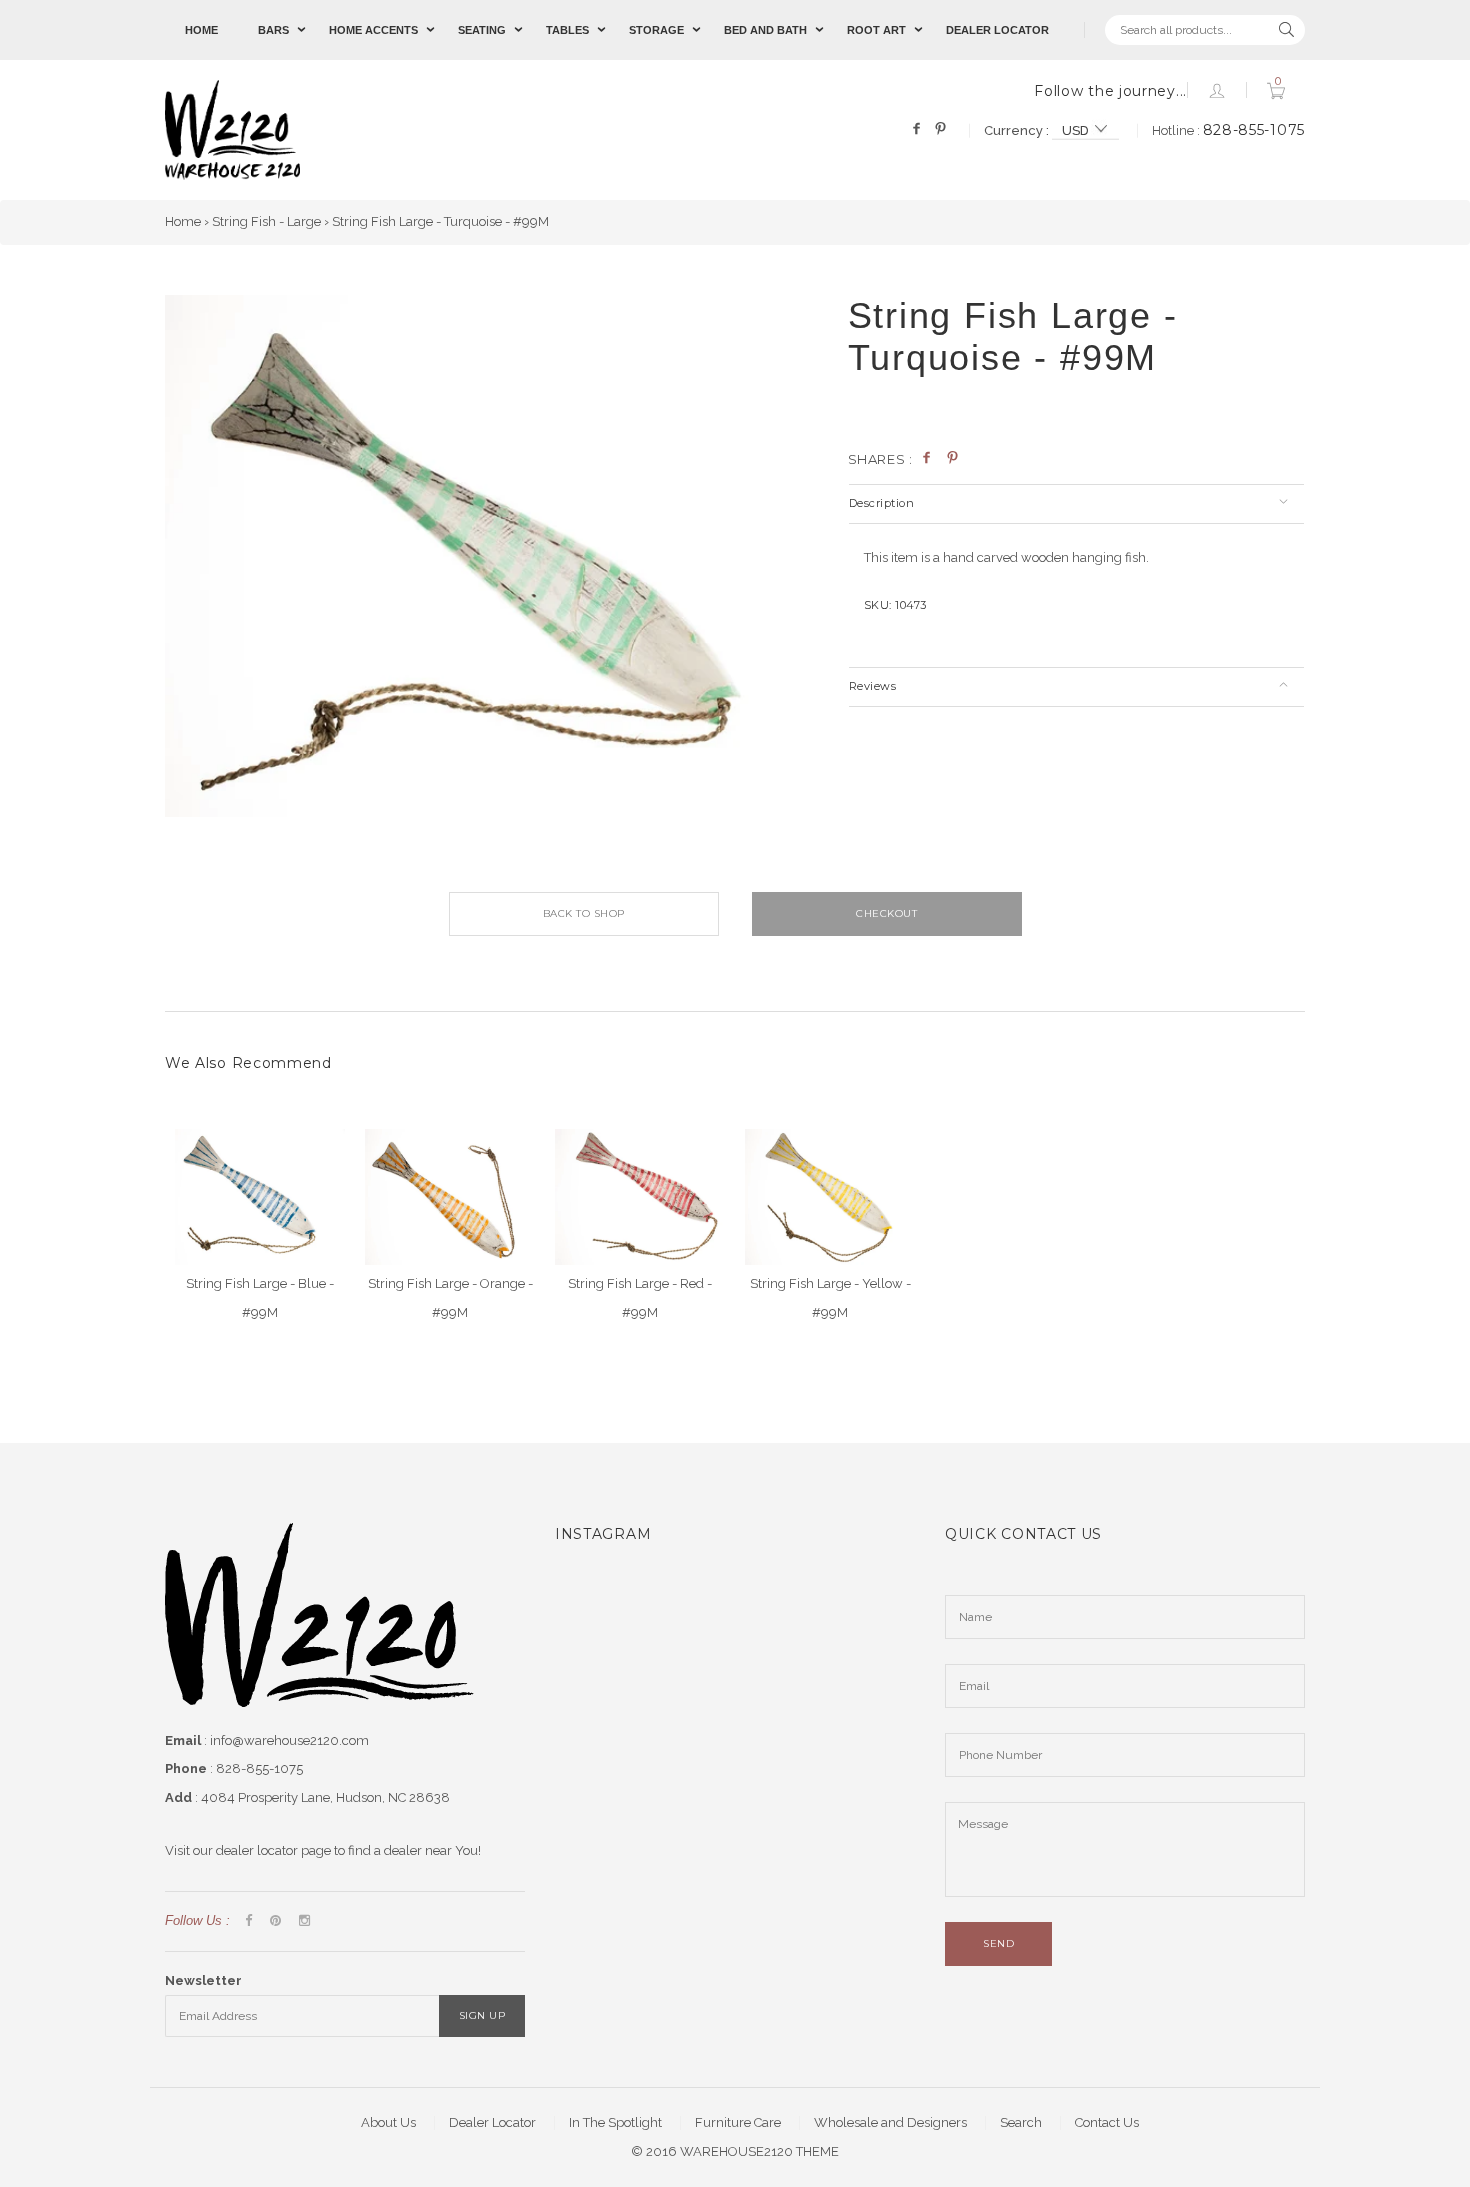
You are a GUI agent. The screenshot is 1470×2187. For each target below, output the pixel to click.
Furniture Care (738, 2122)
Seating (482, 30)
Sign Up (482, 2015)
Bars (273, 30)
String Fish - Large (266, 221)
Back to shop (584, 913)
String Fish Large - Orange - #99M (450, 1298)
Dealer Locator (997, 30)
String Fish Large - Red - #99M (640, 1298)
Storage (656, 30)
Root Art (876, 30)
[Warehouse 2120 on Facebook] (248, 1921)
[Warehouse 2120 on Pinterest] (275, 1921)
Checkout (886, 913)
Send (998, 1943)
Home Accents (373, 30)
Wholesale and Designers (890, 2122)
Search (1021, 2122)
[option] (491, 556)
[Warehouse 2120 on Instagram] (304, 1921)
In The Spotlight (615, 2122)
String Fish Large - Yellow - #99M (830, 1298)
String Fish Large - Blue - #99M (260, 1298)
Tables (567, 30)
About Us (388, 2122)
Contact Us (1107, 2122)
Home (201, 30)
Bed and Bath (765, 30)
